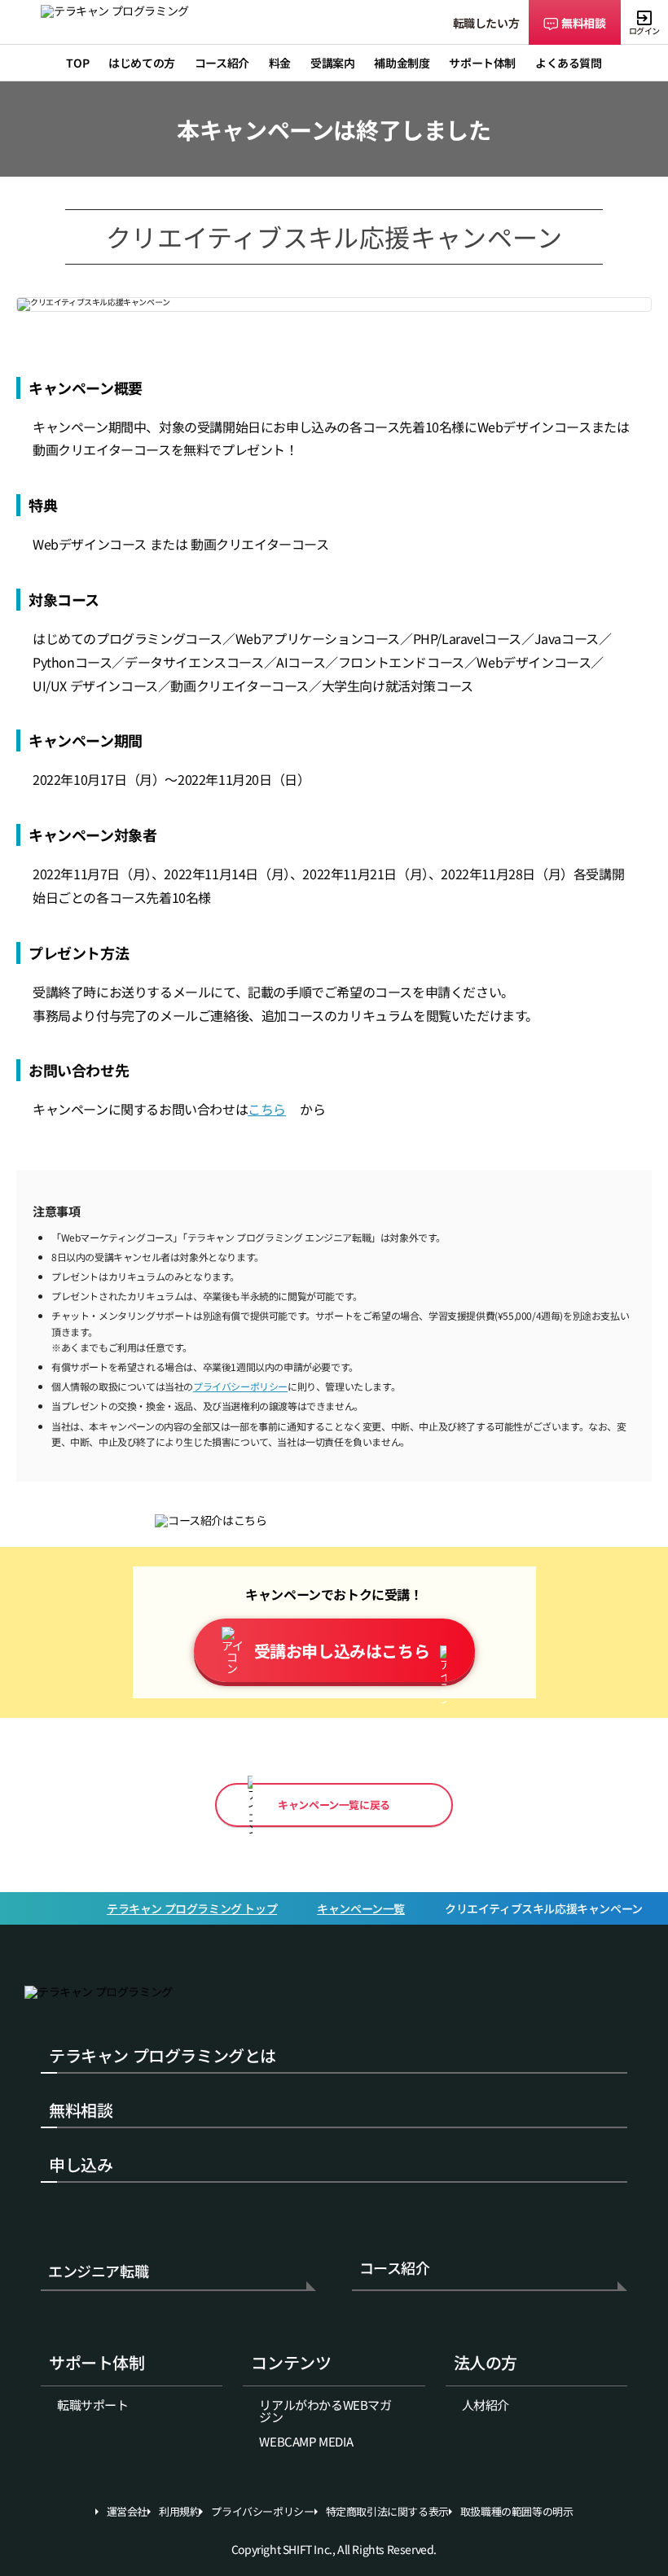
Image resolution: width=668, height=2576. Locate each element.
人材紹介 (486, 2405)
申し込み (81, 2164)
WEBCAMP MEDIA (306, 2441)
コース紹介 (395, 2269)
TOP (77, 63)
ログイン (644, 31)
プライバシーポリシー (240, 1386)
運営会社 (127, 2512)
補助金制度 (402, 63)
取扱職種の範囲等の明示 (517, 2512)
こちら (267, 1109)
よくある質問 (569, 63)
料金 (280, 63)
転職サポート (93, 2405)
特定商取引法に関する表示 (387, 2512)
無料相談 (583, 23)
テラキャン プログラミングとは (163, 2055)
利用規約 (179, 2512)
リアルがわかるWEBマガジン (325, 2411)
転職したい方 (486, 23)
